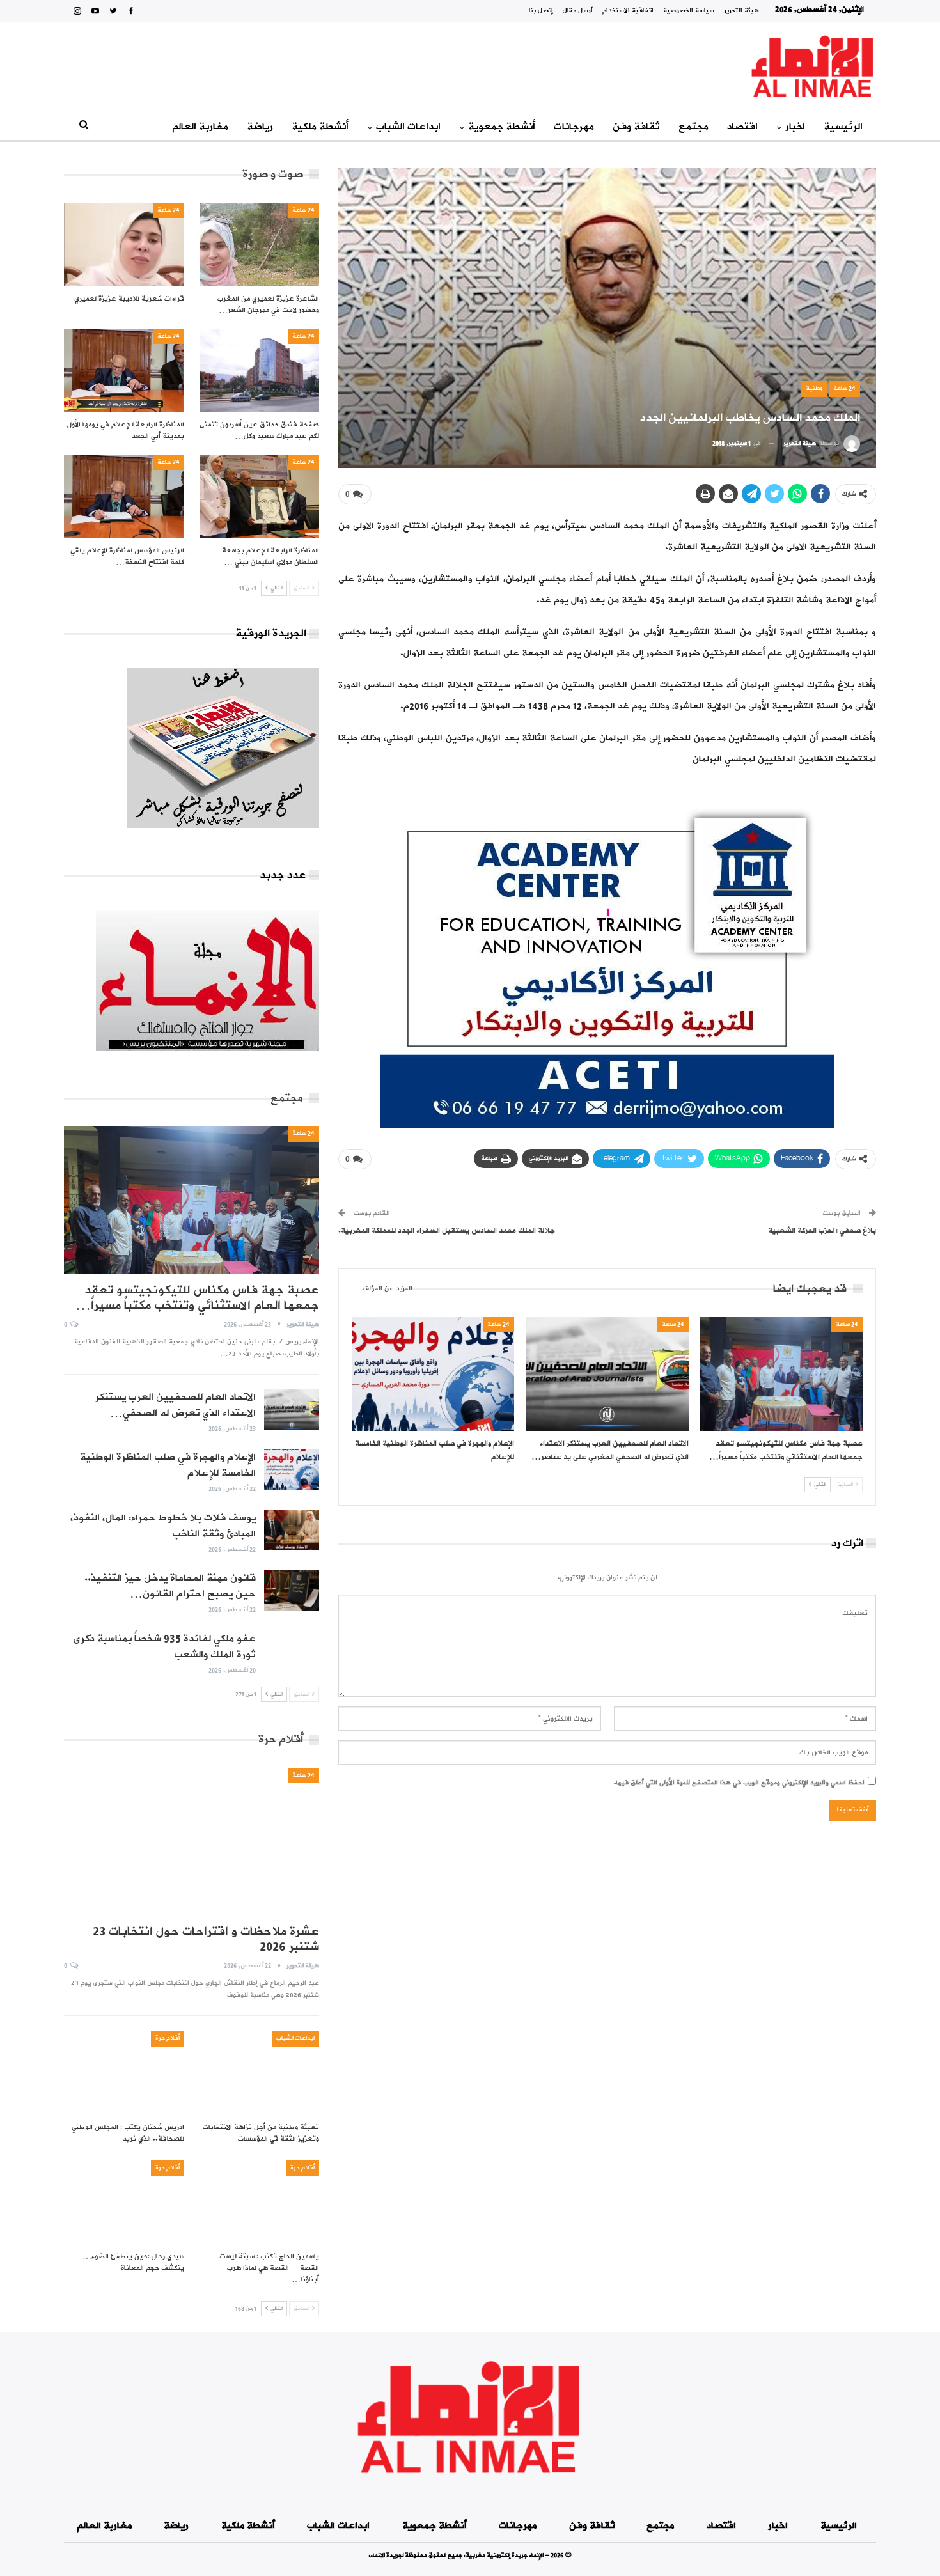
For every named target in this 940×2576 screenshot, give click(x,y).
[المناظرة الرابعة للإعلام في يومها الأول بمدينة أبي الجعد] (124, 371)
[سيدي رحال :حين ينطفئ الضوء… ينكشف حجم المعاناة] (124, 2202)
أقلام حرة (168, 2038)
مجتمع (693, 127)
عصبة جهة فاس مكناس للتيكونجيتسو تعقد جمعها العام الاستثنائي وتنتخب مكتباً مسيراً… (197, 1298)
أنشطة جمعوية (502, 127)
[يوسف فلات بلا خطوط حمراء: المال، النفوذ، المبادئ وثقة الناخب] (292, 1531)
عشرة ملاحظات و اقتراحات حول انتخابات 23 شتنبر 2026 (206, 1939)
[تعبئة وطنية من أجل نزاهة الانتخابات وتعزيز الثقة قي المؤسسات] (260, 2073)
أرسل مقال (578, 11)
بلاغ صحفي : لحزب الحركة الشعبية (822, 1231)
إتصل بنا (541, 11)
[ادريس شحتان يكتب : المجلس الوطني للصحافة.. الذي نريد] (124, 2073)
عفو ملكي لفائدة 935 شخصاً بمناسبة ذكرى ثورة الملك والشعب (164, 1647)
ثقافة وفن (636, 127)
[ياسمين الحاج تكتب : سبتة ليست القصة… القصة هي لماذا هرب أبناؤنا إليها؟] (260, 2202)
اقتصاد (742, 127)
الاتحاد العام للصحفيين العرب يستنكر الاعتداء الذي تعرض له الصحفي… (176, 1405)
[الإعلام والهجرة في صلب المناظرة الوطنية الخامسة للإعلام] (433, 1374)
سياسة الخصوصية (689, 11)
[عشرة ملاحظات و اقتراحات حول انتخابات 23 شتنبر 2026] (192, 1842)
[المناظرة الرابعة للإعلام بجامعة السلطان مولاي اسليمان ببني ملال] (260, 496)
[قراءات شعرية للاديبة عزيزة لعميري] (124, 245)
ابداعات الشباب (408, 127)
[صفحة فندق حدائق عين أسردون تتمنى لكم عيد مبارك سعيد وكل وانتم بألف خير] (260, 371)
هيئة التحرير (741, 11)
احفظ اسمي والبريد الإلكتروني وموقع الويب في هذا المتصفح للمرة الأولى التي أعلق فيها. (739, 1783)
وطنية (814, 388)
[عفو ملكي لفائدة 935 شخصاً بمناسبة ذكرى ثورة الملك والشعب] (292, 1651)
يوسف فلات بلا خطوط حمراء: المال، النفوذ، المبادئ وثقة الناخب (163, 1526)
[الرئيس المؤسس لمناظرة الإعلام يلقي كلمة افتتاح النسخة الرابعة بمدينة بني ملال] (124, 496)
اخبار (795, 127)
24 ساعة (844, 388)
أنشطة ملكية (320, 127)
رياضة (260, 127)
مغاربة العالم (200, 127)
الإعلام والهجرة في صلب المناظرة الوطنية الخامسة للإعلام (168, 1465)
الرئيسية (843, 127)
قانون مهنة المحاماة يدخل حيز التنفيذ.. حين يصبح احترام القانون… (170, 1586)
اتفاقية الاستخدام (628, 11)
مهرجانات (574, 127)
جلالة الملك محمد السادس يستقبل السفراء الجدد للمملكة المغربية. (447, 1231)
